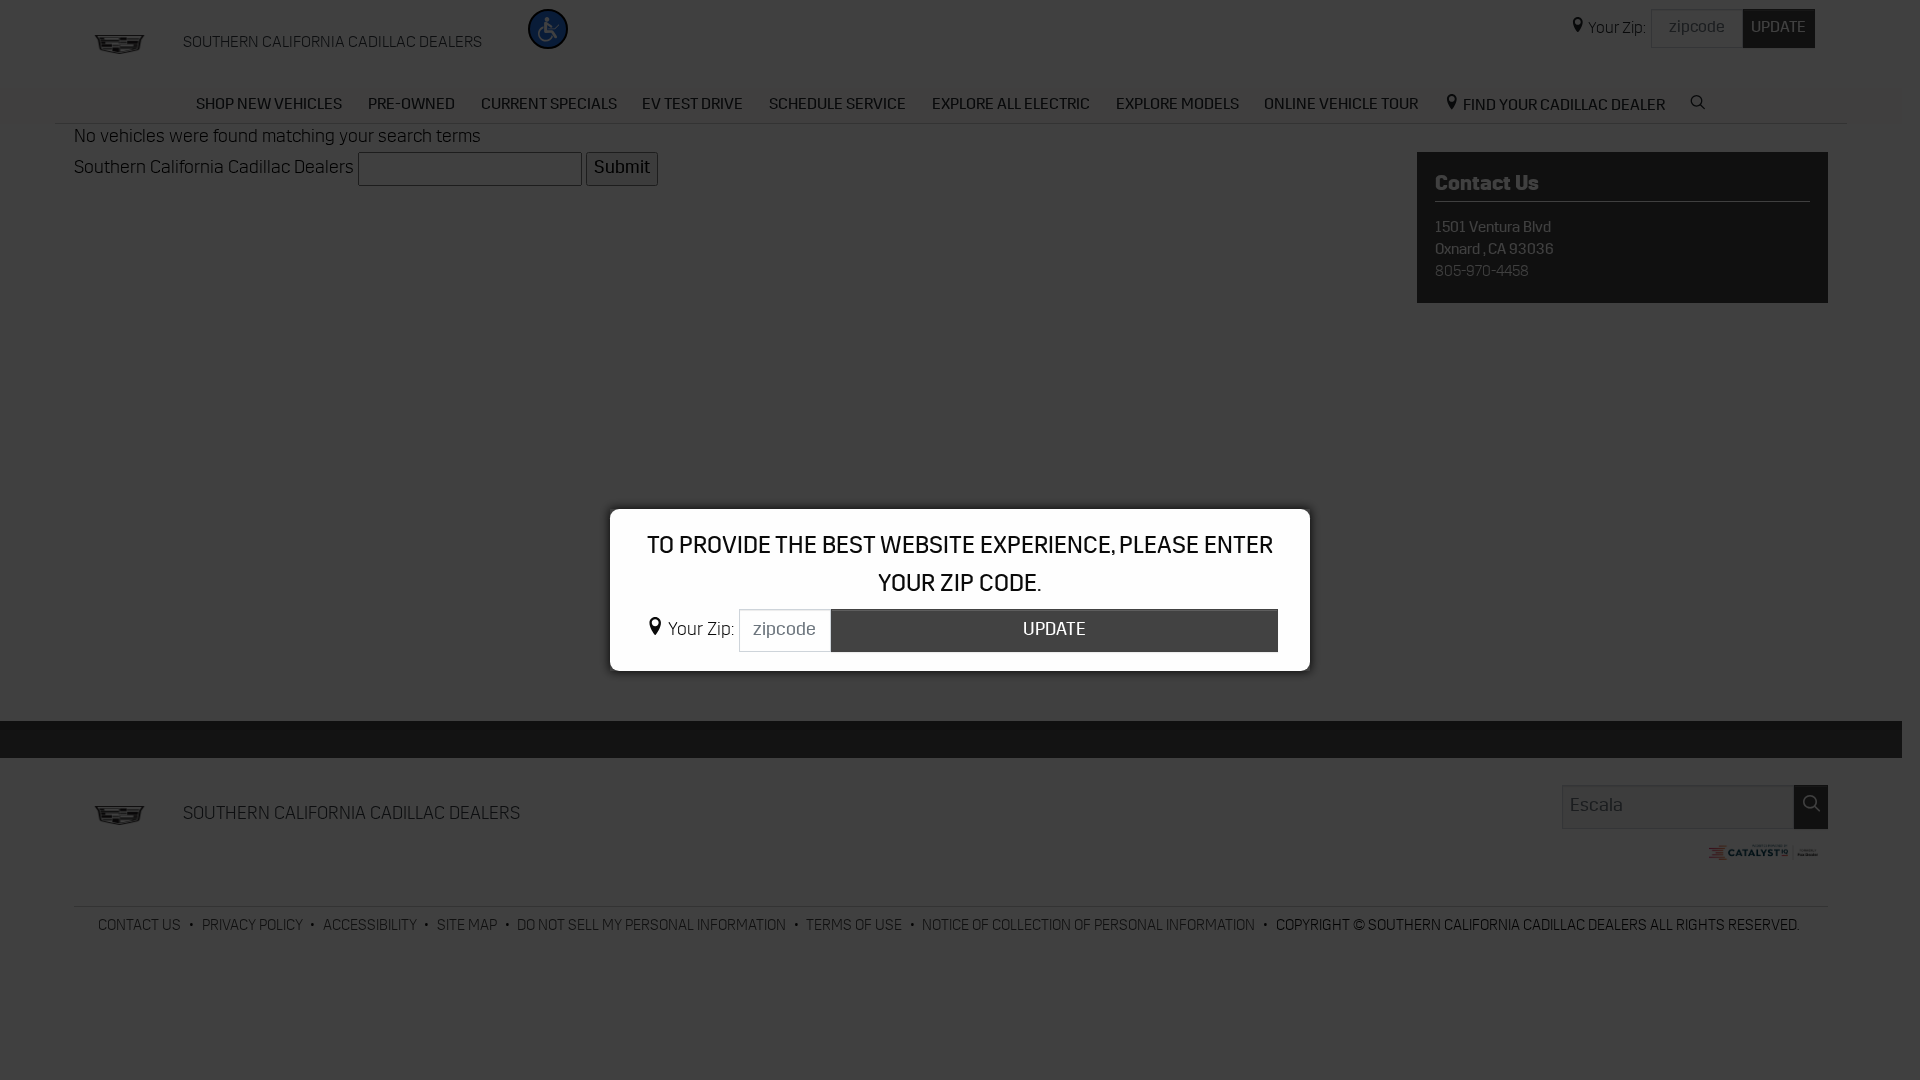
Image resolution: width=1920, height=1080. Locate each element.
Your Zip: (701, 630)
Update (1054, 630)
